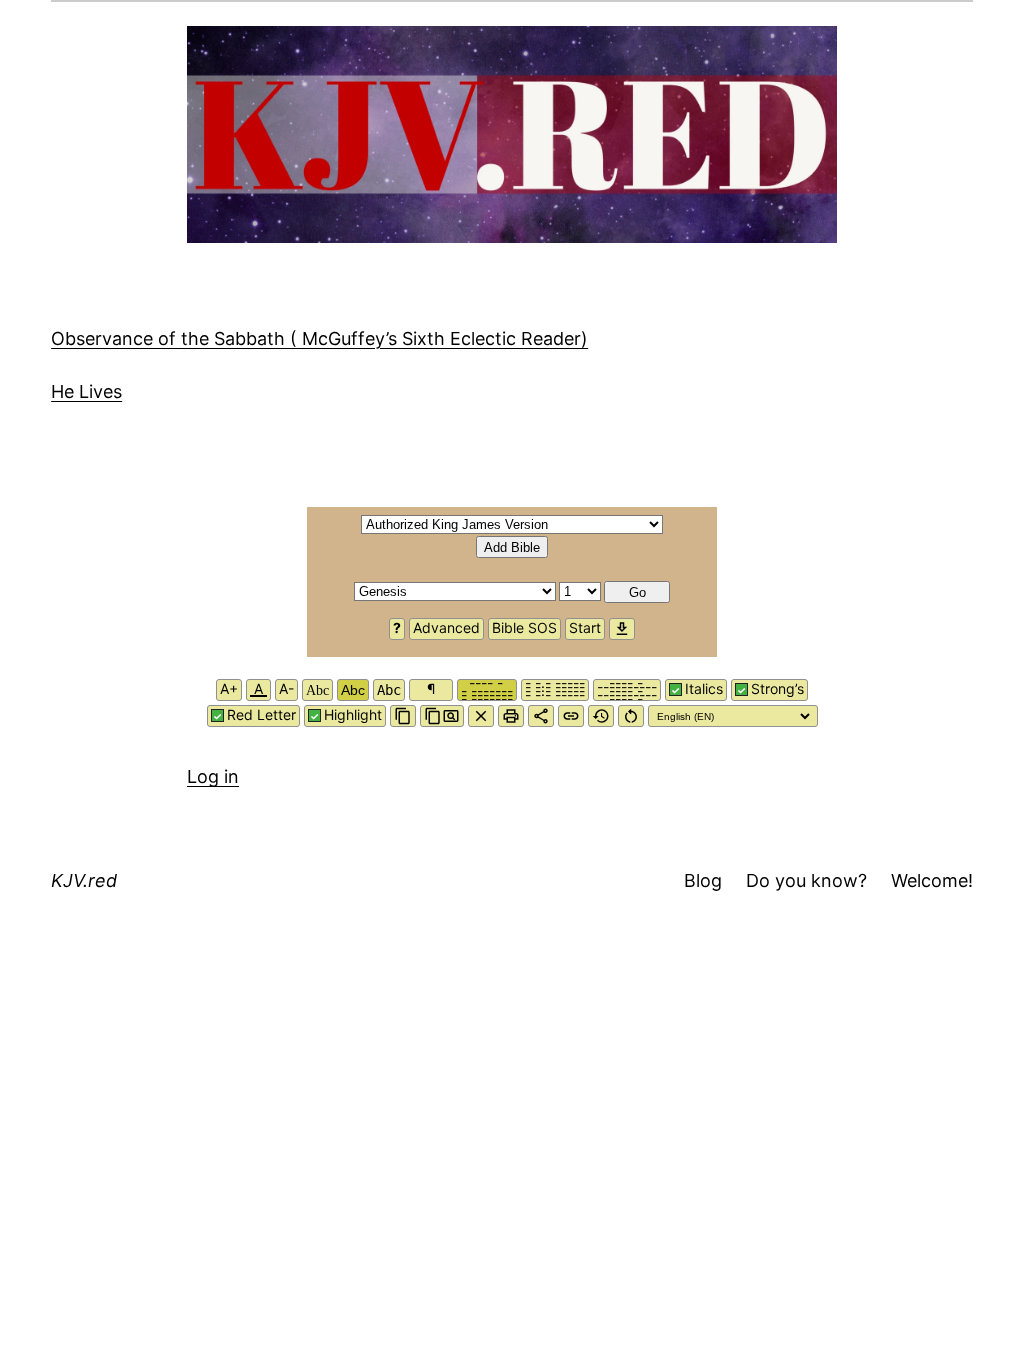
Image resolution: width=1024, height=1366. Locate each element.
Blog (703, 880)
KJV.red (84, 880)
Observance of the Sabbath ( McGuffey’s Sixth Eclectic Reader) (319, 338)
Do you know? (806, 880)
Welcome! (932, 880)
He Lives (86, 391)
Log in (213, 776)
